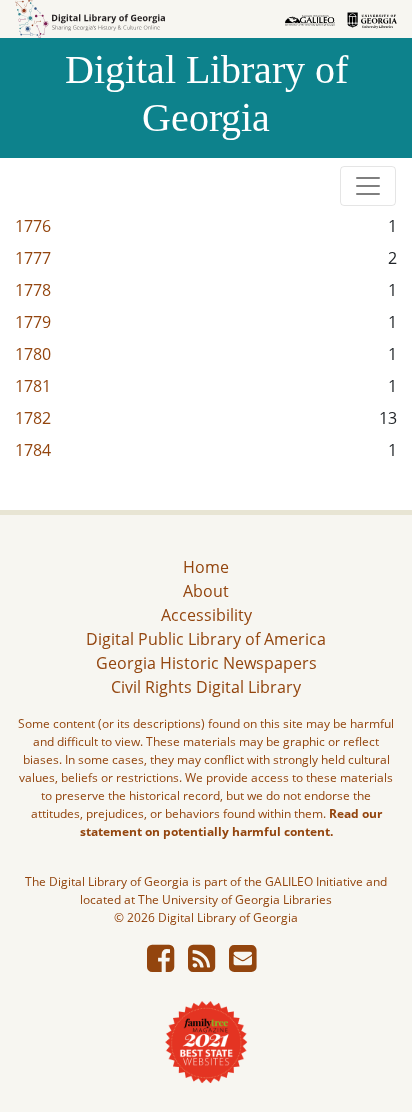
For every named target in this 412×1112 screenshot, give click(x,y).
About (206, 591)
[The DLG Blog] (201, 964)
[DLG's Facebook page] (160, 964)
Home (206, 567)
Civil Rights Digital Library (206, 687)
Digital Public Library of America (206, 639)
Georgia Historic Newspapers (206, 663)
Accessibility (206, 615)
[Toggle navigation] (368, 186)
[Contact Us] (242, 964)
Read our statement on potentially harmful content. (231, 822)
